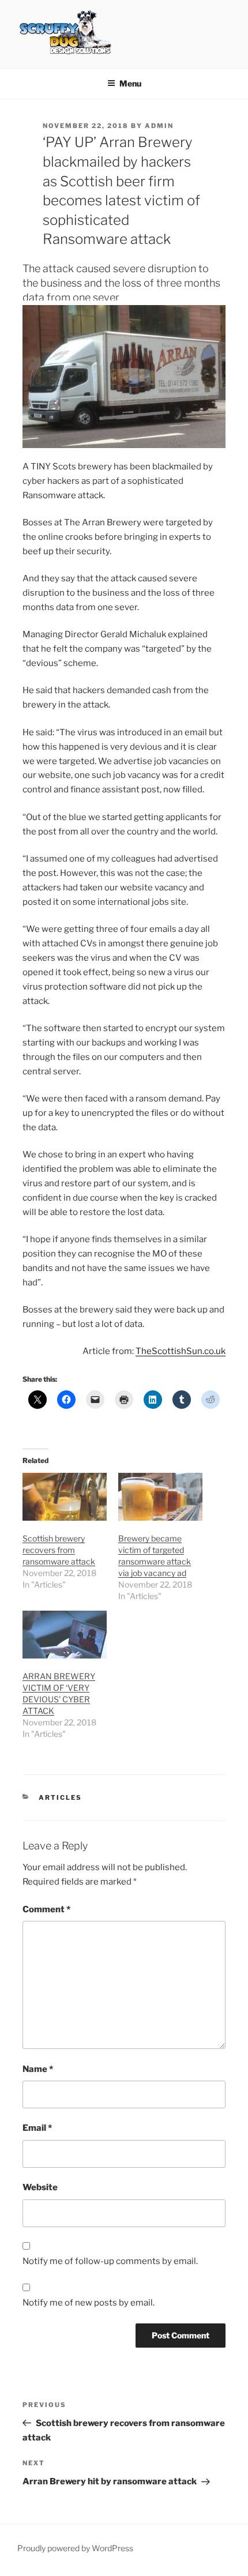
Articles (60, 1797)
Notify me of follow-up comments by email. (110, 2261)
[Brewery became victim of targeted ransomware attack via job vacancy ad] (160, 1497)
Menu (130, 83)
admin (159, 126)
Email (37, 2128)
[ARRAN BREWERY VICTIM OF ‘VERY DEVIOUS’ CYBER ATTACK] (65, 1635)
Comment (46, 1909)
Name (38, 2069)
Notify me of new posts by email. (89, 2303)
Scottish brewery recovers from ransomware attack (59, 1550)
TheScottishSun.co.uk (181, 1351)
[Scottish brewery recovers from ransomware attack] (65, 1497)
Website (40, 2187)
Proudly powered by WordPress (75, 2548)
